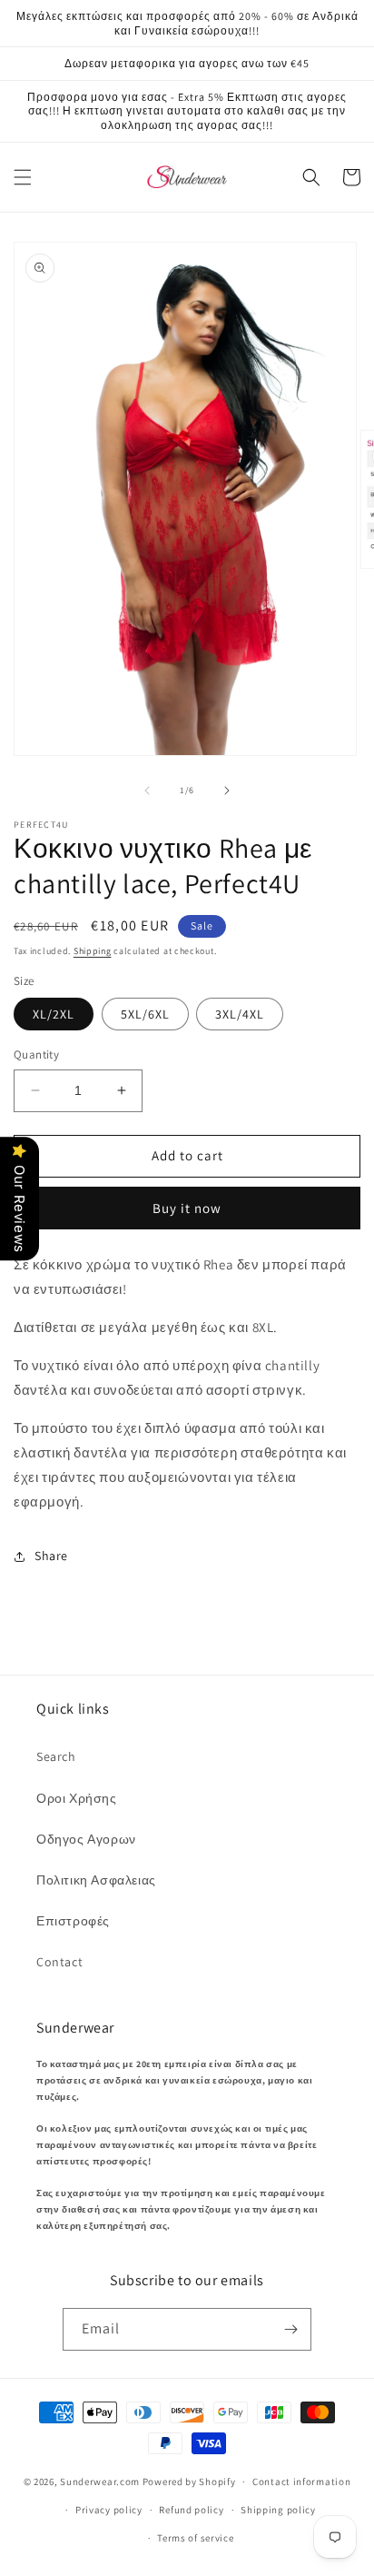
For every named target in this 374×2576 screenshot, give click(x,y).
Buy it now (187, 1208)
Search (56, 1756)
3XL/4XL (240, 1014)
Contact (59, 1962)
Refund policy (191, 2510)
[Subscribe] (290, 2329)
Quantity (36, 1054)
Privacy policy (109, 2510)
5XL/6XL (145, 1014)
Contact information (301, 2482)
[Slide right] (227, 791)
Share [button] (51, 1556)
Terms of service (195, 2538)
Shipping (93, 951)
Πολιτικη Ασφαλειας (96, 1880)
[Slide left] (147, 791)
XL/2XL (54, 1014)
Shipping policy (278, 2510)
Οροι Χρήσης (77, 1798)
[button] (23, 177)
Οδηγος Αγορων (86, 1839)
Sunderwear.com (100, 2482)
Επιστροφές (73, 1921)
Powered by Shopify (189, 2482)
